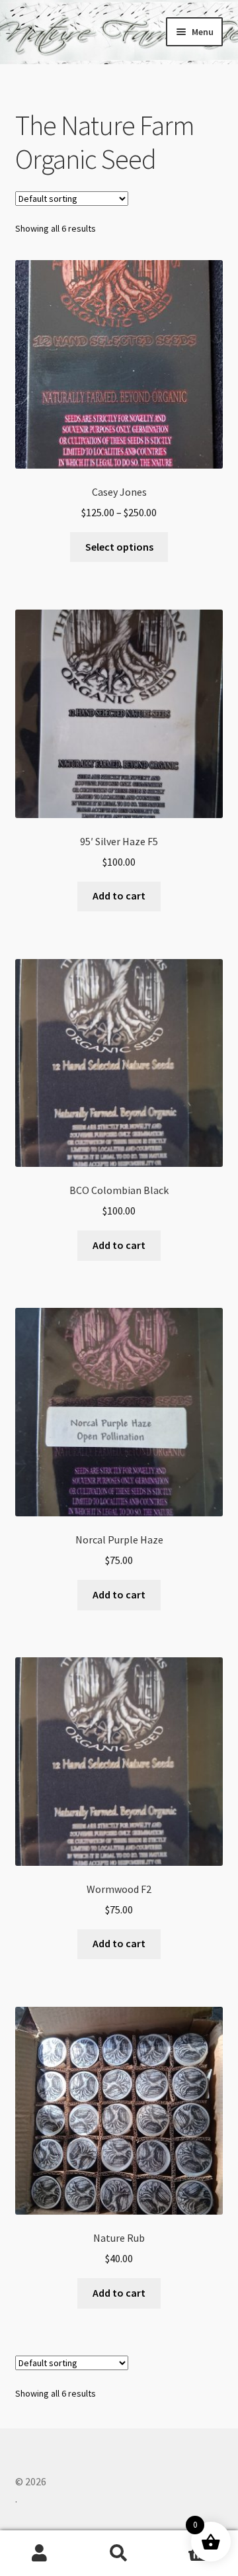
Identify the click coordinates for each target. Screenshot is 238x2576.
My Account (40, 2553)
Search (119, 2553)
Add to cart (119, 896)
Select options (119, 547)
